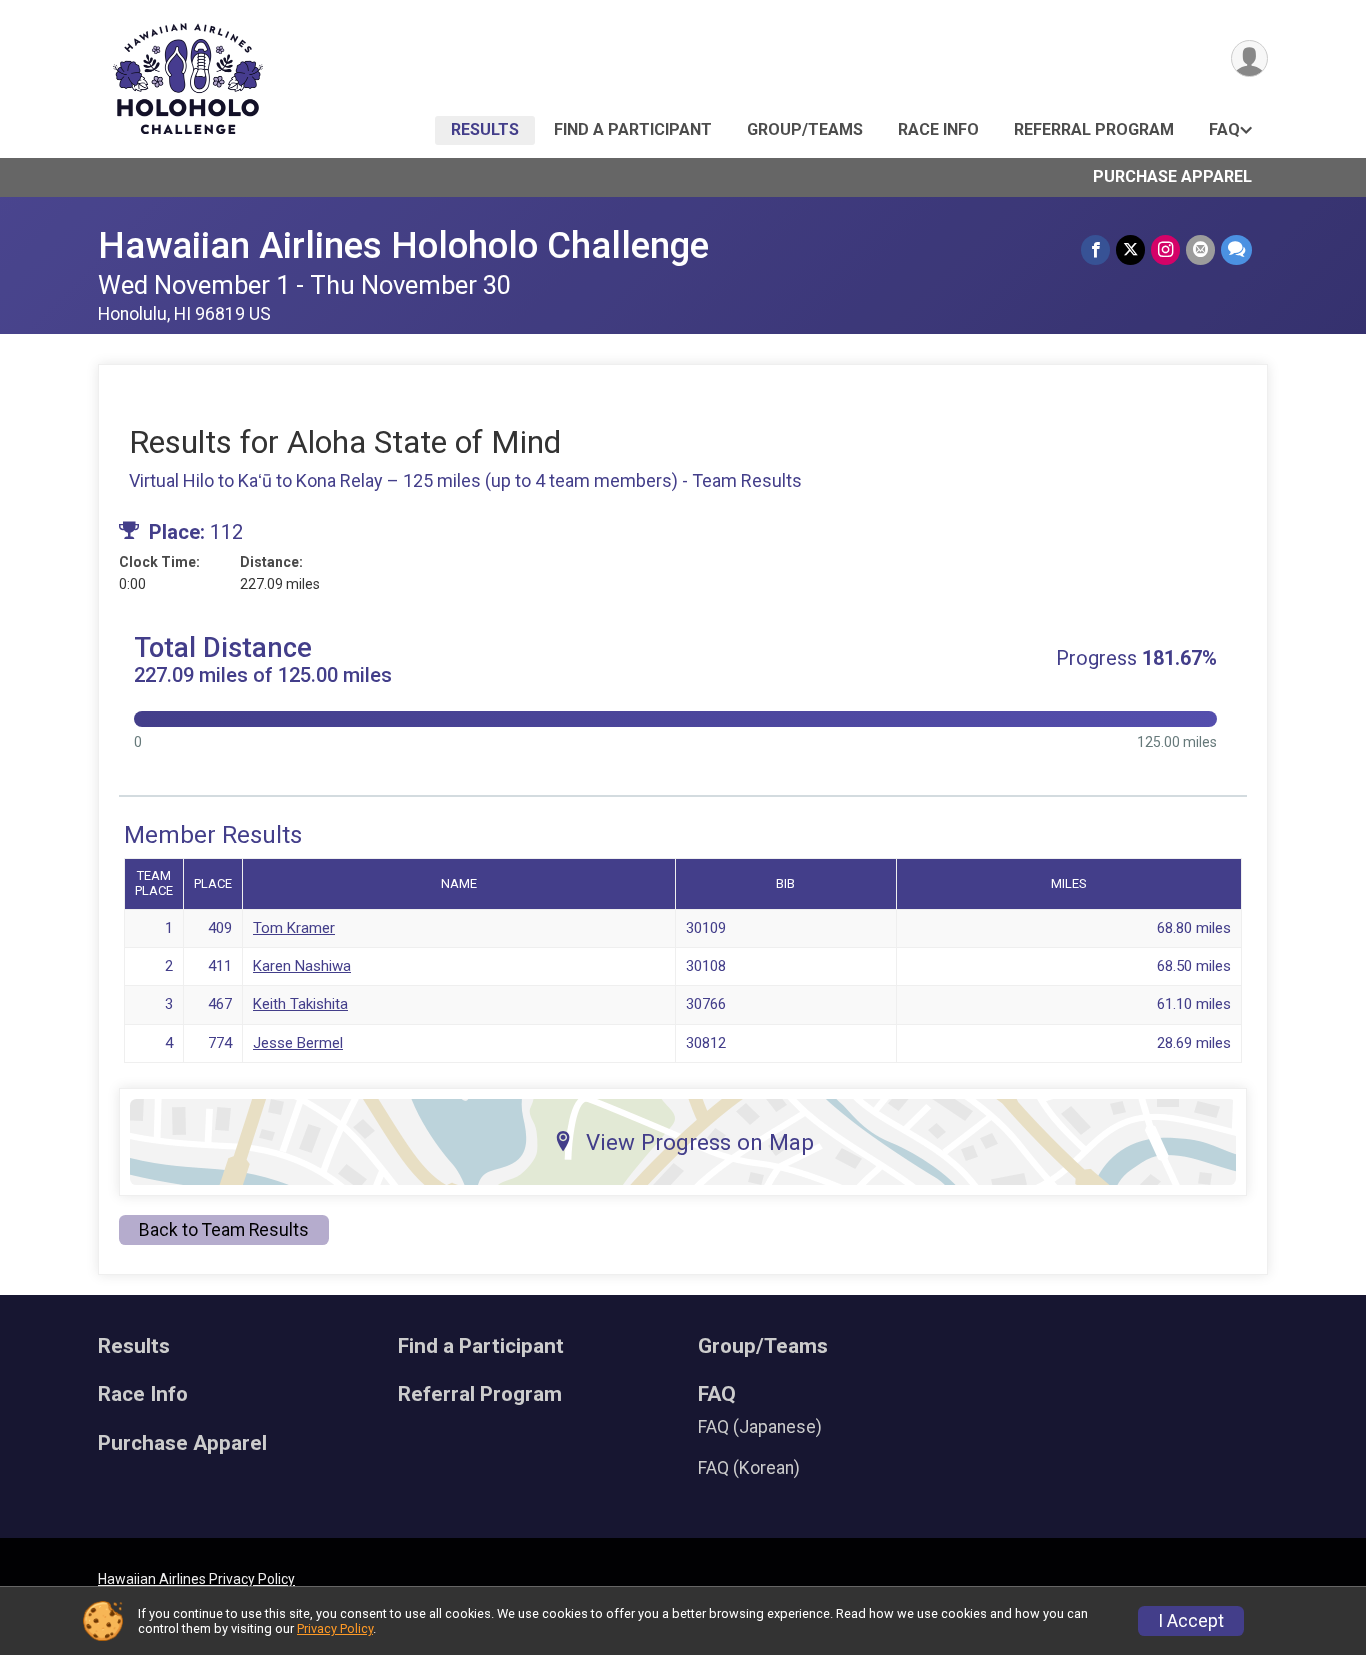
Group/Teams (805, 129)
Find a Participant (633, 129)
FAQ (1224, 129)
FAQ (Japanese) (760, 1427)
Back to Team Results (224, 1230)
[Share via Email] (1200, 249)
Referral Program (1094, 129)
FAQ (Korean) (749, 1468)
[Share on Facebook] (1095, 249)
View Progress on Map (700, 1142)
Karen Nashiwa (302, 966)
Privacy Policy (335, 1628)
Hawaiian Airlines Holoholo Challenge (403, 245)
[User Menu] (1249, 58)
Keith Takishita (300, 1004)
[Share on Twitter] (1130, 249)
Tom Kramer (294, 928)
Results (485, 129)
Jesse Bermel (298, 1043)
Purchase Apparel (1172, 176)
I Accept (1191, 1621)
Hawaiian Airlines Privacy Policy (196, 1579)
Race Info (938, 129)
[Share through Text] (1236, 249)
